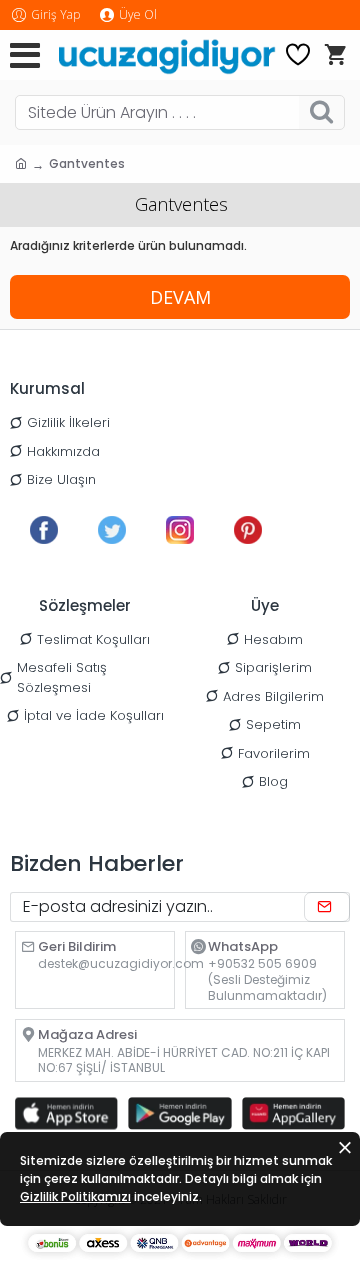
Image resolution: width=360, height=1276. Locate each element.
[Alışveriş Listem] (298, 55)
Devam (180, 297)
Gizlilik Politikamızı (75, 1196)
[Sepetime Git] (335, 55)
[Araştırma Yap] (321, 112)
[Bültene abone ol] (327, 907)
